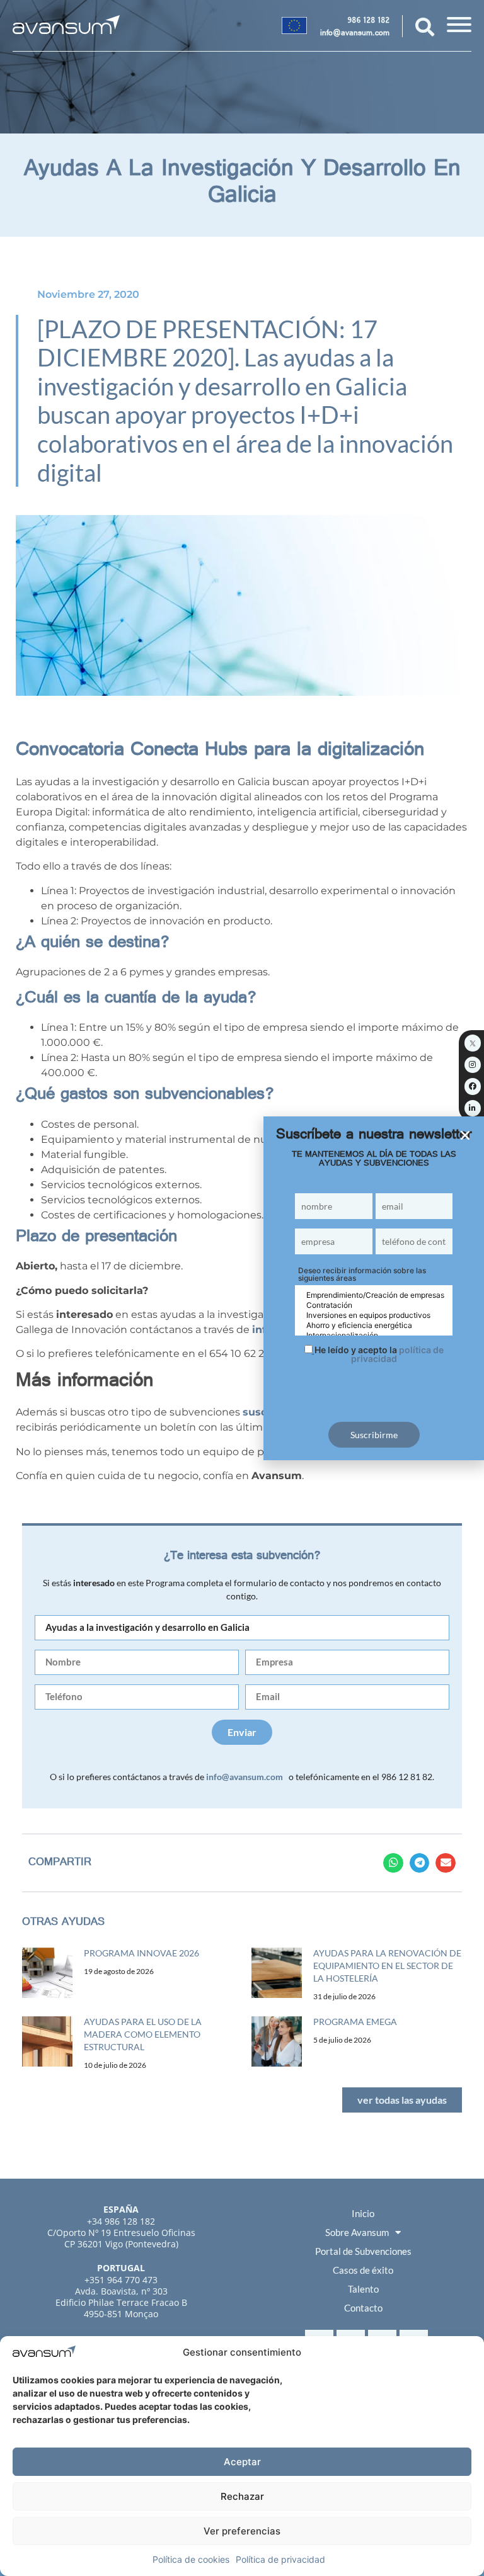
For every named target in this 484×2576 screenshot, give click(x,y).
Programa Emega (355, 2022)
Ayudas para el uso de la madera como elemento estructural (143, 2034)
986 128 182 (368, 21)
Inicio (363, 2213)
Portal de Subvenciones (363, 2251)
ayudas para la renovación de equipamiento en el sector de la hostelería (387, 1966)
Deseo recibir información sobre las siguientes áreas (362, 1274)
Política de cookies (191, 2559)
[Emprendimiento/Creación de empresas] (374, 1295)
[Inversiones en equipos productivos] (374, 1315)
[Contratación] (374, 1305)
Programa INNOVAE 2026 (141, 1953)
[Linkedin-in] (473, 1108)
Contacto (363, 2308)
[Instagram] (473, 1065)
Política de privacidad (280, 2559)
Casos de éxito (363, 2270)
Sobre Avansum (357, 2232)
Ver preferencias (242, 2531)
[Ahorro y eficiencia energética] (374, 1325)
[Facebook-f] (473, 1086)
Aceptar (242, 2462)
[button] (393, 1863)
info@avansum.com (355, 34)
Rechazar (242, 2496)
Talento (363, 2289)
